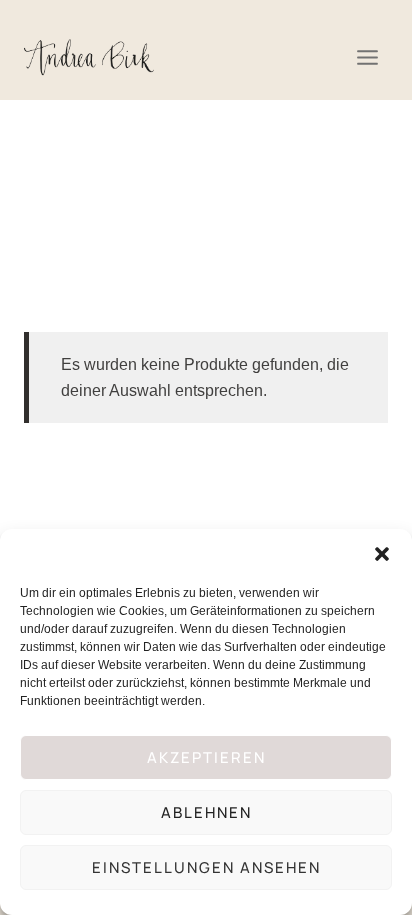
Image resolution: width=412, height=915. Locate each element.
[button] (382, 554)
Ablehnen (206, 812)
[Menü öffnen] (367, 57)
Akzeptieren (206, 757)
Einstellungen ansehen (206, 867)
